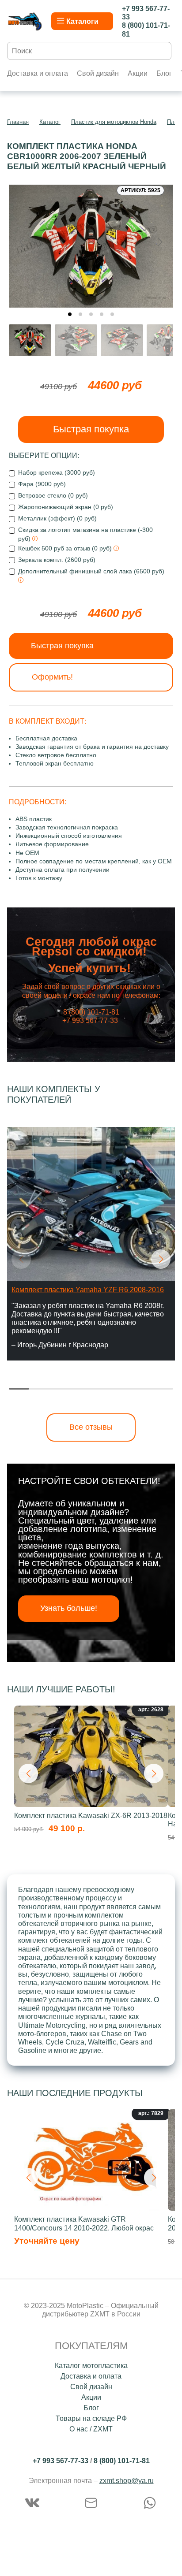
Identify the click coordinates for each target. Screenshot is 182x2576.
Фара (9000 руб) (42, 484)
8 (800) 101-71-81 (122, 2461)
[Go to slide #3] (122, 340)
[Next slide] (159, 242)
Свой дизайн (98, 73)
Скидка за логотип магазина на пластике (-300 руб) (85, 534)
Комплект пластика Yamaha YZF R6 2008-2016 (88, 1290)
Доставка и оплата (38, 73)
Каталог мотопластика (91, 2366)
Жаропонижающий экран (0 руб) (66, 507)
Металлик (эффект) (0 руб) (57, 518)
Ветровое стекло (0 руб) (53, 495)
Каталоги (82, 21)
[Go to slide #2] (76, 340)
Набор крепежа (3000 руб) (57, 472)
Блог (164, 73)
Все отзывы (91, 1427)
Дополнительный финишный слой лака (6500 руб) (91, 571)
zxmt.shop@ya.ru (127, 2481)
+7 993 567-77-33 (61, 2461)
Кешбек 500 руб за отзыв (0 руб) (66, 548)
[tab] (70, 314)
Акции (138, 73)
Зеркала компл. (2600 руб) (57, 560)
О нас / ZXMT (91, 2429)
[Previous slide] (23, 242)
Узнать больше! (69, 1608)
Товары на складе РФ (91, 2418)
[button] (161, 1259)
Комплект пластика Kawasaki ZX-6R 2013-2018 (91, 1816)
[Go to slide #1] (30, 340)
